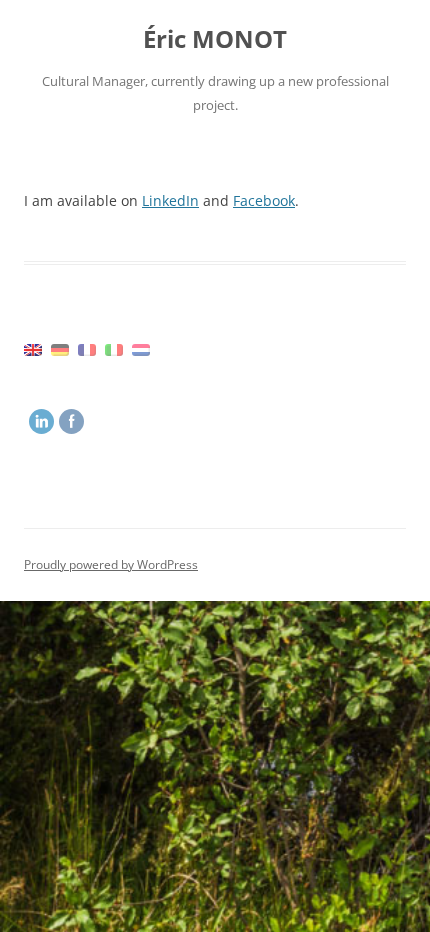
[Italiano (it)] (114, 349)
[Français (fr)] (87, 349)
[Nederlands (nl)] (141, 349)
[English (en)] (33, 349)
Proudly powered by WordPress (111, 564)
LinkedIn (170, 200)
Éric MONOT (215, 39)
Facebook (264, 200)
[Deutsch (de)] (60, 349)
